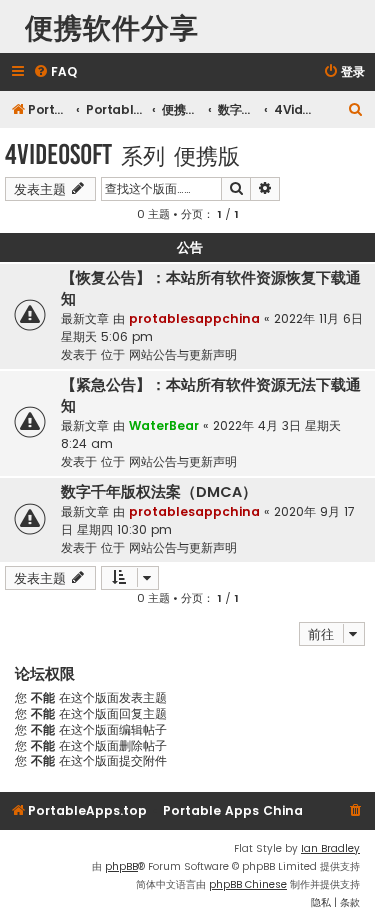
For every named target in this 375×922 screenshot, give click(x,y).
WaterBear (164, 425)
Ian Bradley (330, 848)
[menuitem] (55, 72)
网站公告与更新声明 (183, 354)
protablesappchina (194, 318)
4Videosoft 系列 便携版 (122, 154)
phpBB (121, 866)
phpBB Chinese (248, 884)
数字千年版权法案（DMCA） (159, 492)
